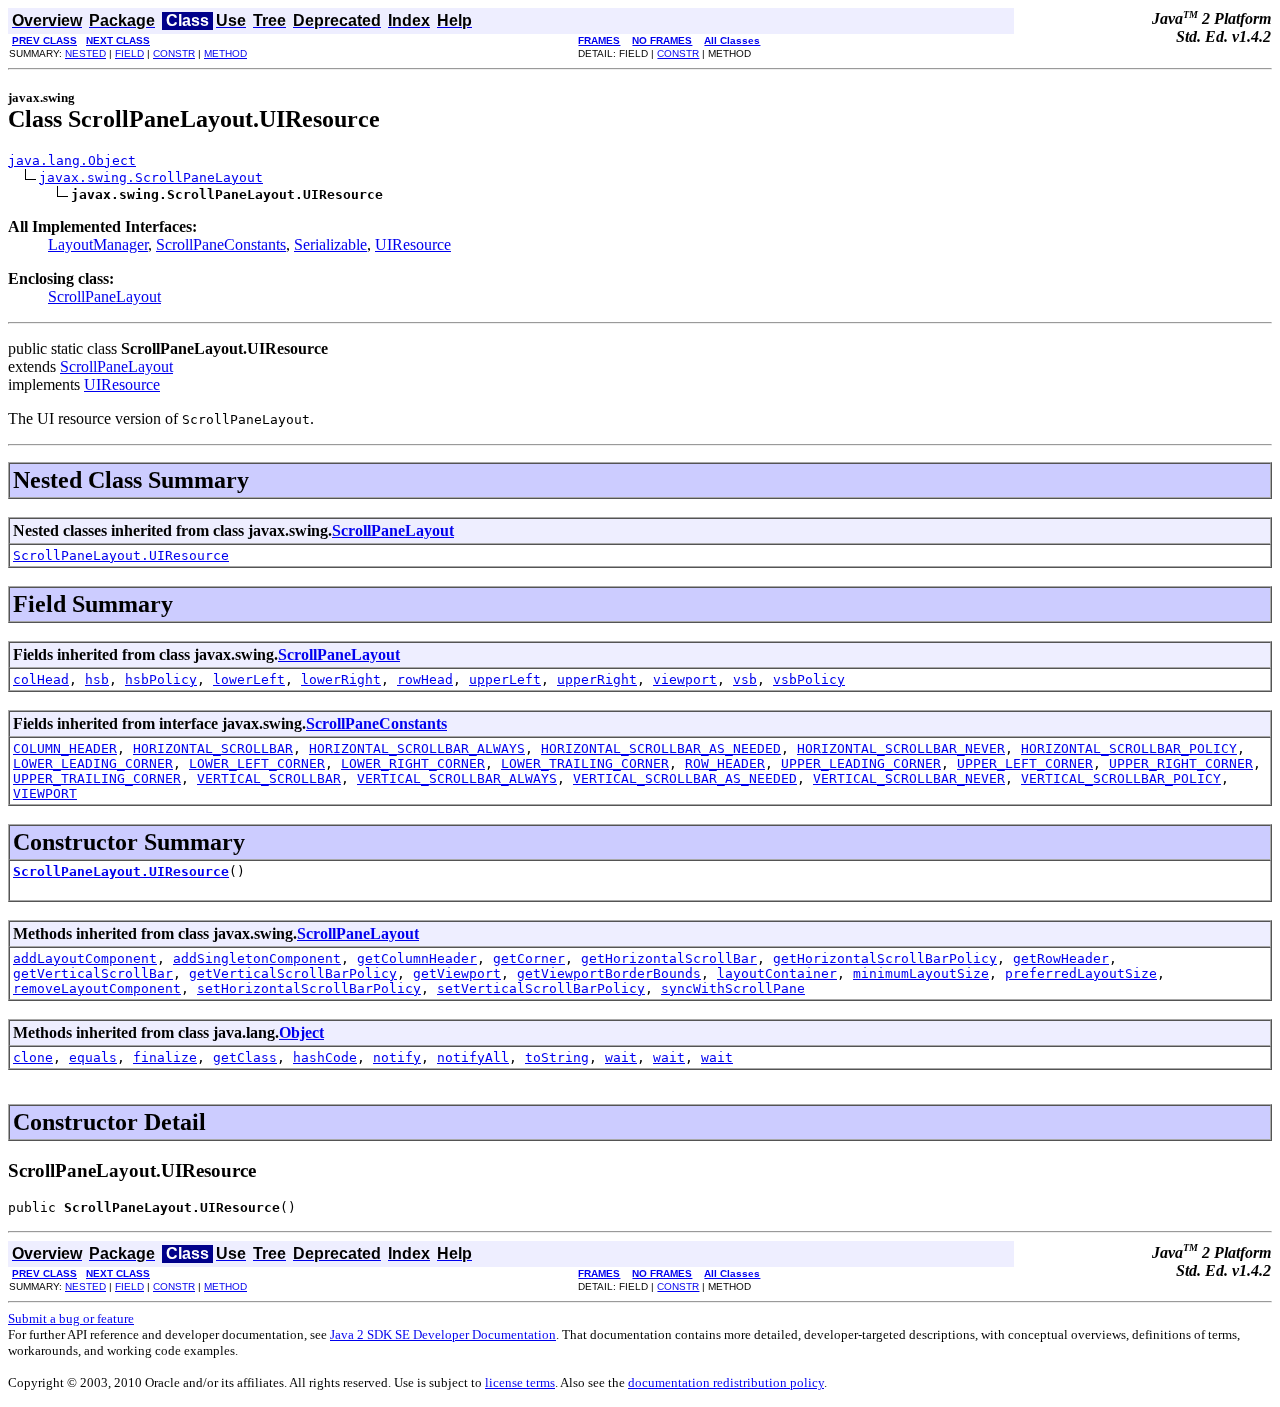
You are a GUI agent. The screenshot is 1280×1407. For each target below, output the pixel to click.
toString (557, 1057)
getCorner (529, 958)
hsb (97, 679)
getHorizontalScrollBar (669, 958)
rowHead (425, 679)
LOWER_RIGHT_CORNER (413, 763)
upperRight (597, 679)
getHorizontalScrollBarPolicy (885, 958)
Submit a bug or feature (71, 1318)
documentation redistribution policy (726, 1382)
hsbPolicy (161, 679)
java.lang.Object (72, 160)
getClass (245, 1057)
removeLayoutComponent (97, 988)
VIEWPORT (45, 793)
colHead (41, 679)
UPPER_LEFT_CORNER (1025, 763)
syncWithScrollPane (733, 988)
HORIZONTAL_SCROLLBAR (213, 748)
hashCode (325, 1057)
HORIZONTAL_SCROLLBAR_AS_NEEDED (661, 748)
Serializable (330, 244)
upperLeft (505, 679)
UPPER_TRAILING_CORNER (97, 778)
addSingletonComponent (257, 958)
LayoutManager (98, 244)
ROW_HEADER (725, 763)
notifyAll (473, 1057)
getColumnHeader (417, 958)
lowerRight (341, 679)
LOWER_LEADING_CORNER (93, 763)
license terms (520, 1382)
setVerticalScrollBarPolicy (541, 988)
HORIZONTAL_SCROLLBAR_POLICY (1129, 748)
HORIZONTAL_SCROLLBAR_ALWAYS (417, 748)
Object (301, 1032)
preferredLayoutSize (1081, 973)
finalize (165, 1057)
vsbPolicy (809, 679)
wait (621, 1057)
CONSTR (174, 53)
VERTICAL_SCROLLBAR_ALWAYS (457, 778)
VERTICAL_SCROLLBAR (269, 778)
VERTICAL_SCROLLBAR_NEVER (909, 778)
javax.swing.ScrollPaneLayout (151, 177)
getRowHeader (1061, 958)
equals (93, 1057)
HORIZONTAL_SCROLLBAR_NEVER (901, 748)
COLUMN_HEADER (65, 748)
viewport (685, 679)
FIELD (129, 53)
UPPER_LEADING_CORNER (861, 763)
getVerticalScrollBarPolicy (293, 973)
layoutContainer (777, 973)
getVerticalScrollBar (93, 973)
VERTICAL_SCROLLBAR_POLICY (1121, 778)
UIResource (413, 244)
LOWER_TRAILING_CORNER (585, 763)
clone (33, 1057)
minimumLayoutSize (921, 973)
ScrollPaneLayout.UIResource (121, 555)
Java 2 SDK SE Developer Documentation (443, 1334)
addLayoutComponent (85, 958)
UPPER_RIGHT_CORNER (1181, 763)
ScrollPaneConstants (221, 244)
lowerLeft (249, 679)
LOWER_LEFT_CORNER (257, 763)
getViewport (457, 973)
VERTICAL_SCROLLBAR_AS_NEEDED (685, 778)
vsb (745, 679)
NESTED (85, 53)
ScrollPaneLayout (104, 296)
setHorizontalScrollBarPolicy (309, 988)
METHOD (225, 53)
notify (397, 1057)
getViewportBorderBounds (609, 973)
